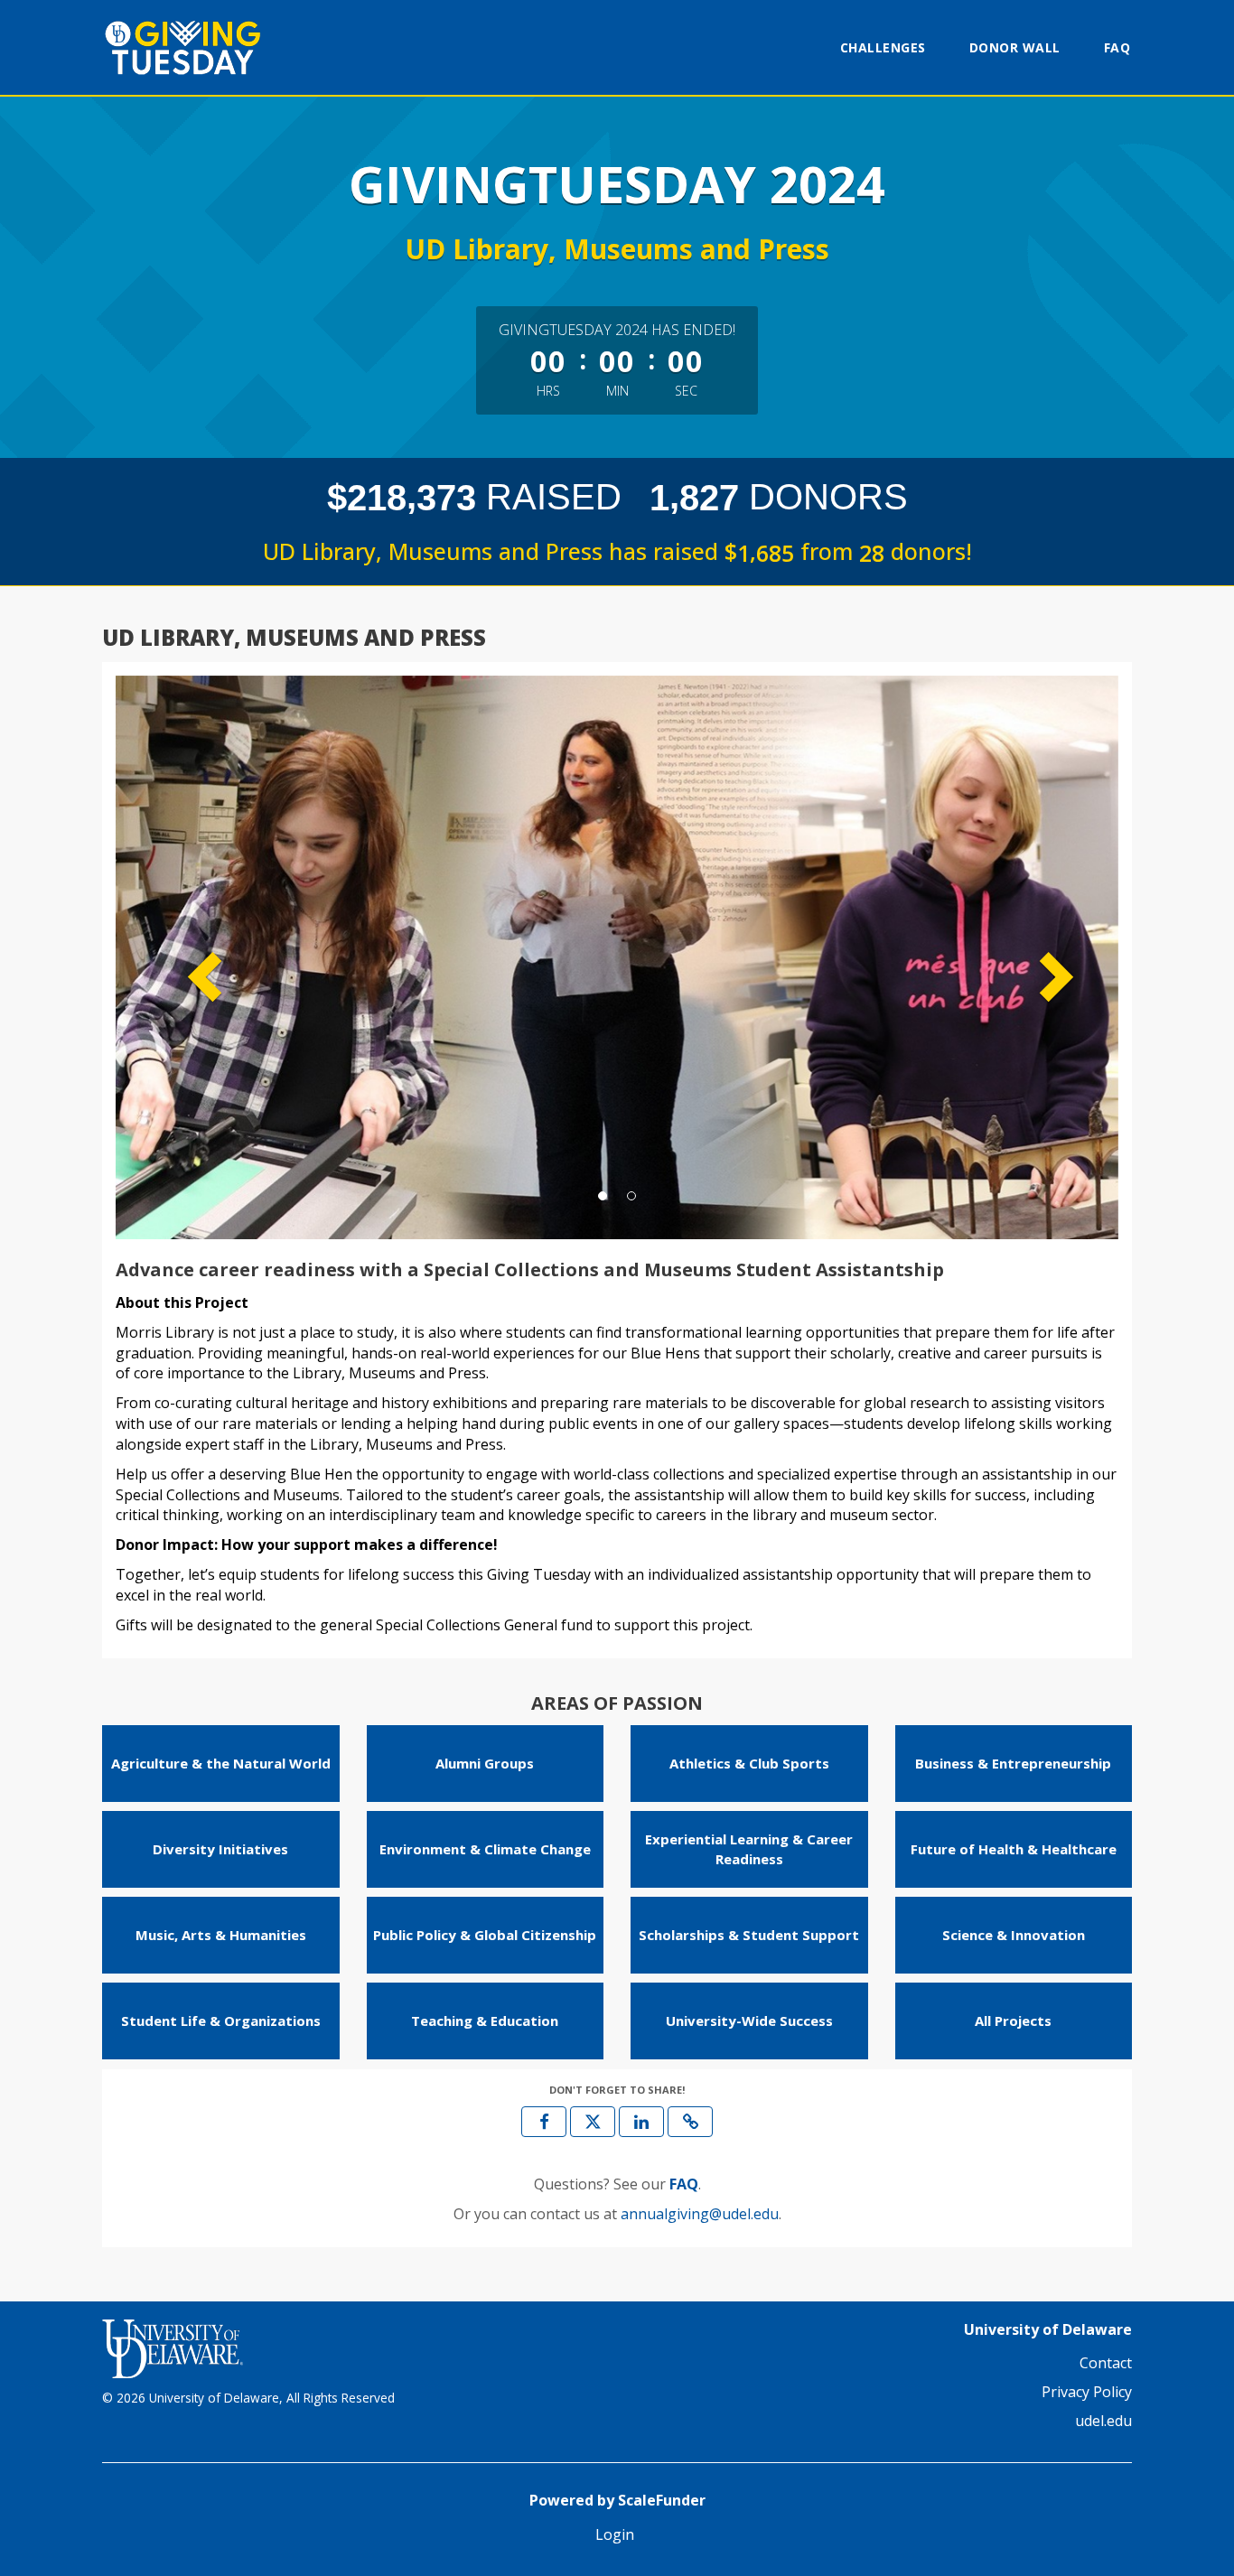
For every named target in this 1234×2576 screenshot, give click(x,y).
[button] (191, 957)
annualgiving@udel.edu (700, 2214)
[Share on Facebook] (544, 2122)
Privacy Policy (1087, 2392)
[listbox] (617, 957)
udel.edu (1103, 2421)
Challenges (883, 47)
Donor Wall (1015, 47)
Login (615, 2534)
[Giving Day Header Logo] (215, 47)
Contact (1106, 2363)
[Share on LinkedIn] (641, 2122)
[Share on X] (593, 2122)
